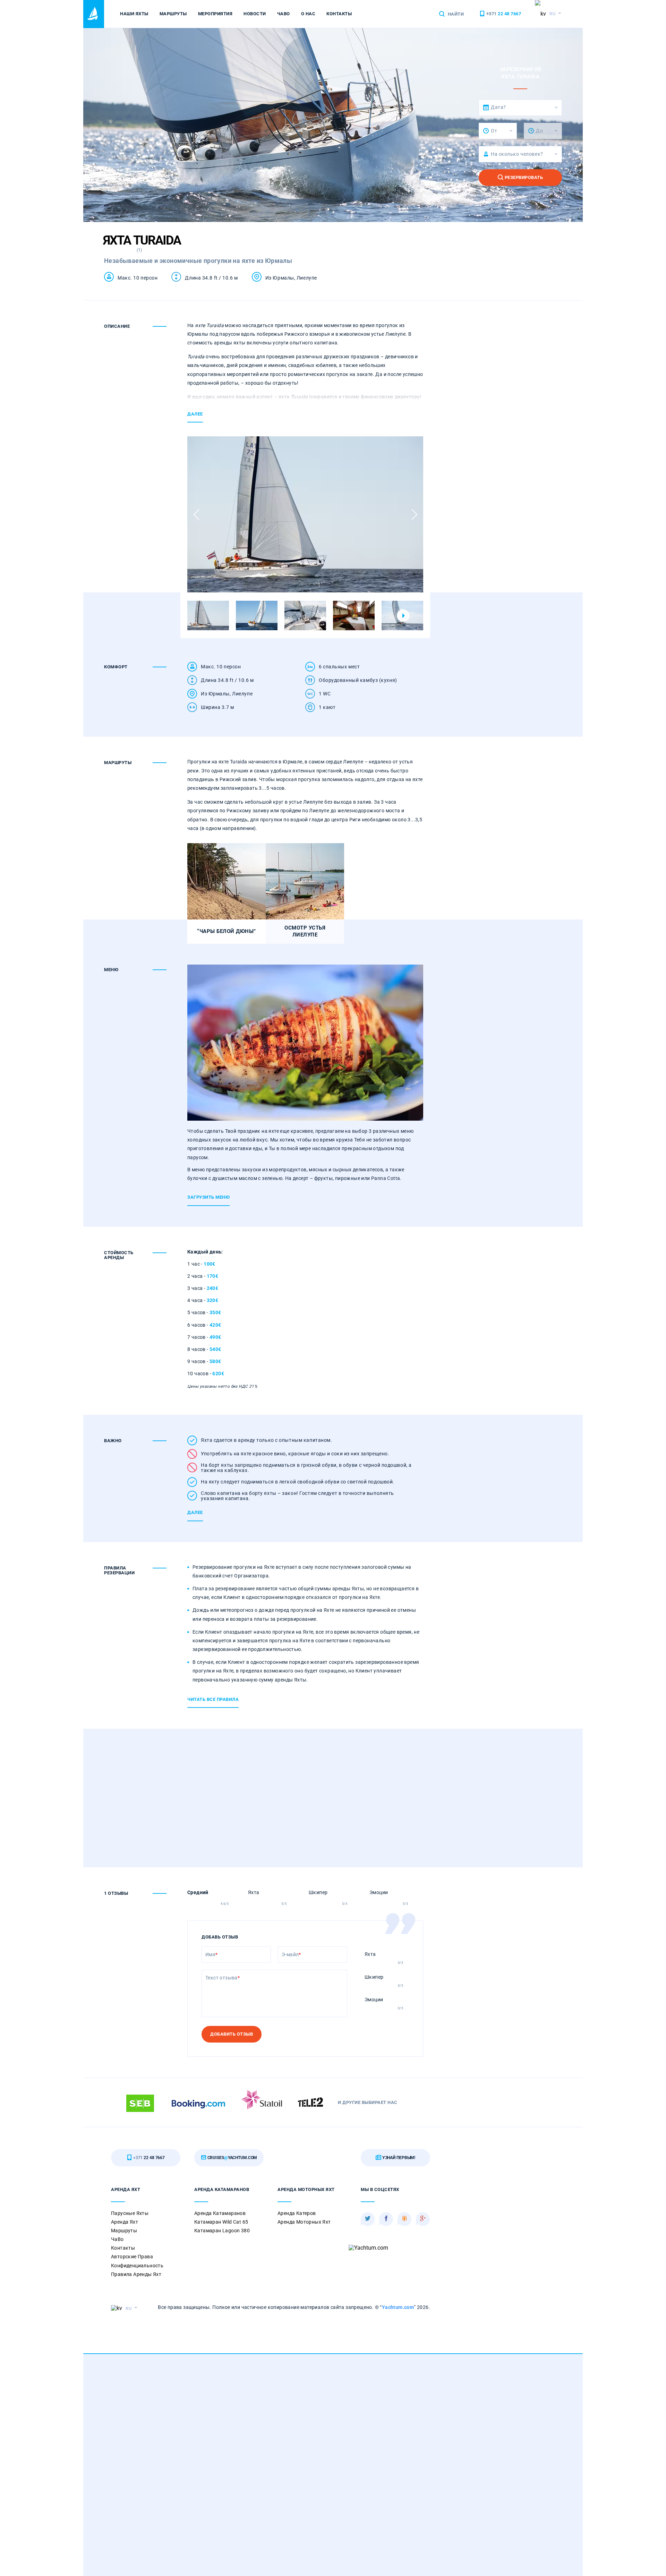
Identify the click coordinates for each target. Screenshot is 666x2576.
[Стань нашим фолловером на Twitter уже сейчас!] (368, 2219)
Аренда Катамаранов (220, 2213)
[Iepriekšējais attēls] (196, 515)
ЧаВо (284, 14)
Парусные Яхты (130, 2213)
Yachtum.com (398, 2307)
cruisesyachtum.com (232, 2158)
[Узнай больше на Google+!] (423, 2219)
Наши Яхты (134, 14)
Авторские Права (132, 2257)
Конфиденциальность (137, 2266)
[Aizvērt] (598, 1074)
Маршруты (173, 14)
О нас (308, 14)
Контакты (339, 14)
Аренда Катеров (297, 2213)
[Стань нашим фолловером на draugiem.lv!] (404, 2219)
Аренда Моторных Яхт (304, 2222)
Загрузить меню (208, 1197)
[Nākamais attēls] (414, 515)
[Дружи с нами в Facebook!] (386, 2219)
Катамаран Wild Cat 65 (221, 2222)
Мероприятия (215, 14)
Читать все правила (213, 1699)
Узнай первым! (398, 2158)
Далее (195, 414)
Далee (195, 1512)
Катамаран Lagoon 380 (222, 2231)
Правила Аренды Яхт (136, 2274)
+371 (503, 14)
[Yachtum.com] (94, 14)
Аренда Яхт (125, 2222)
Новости (255, 14)
